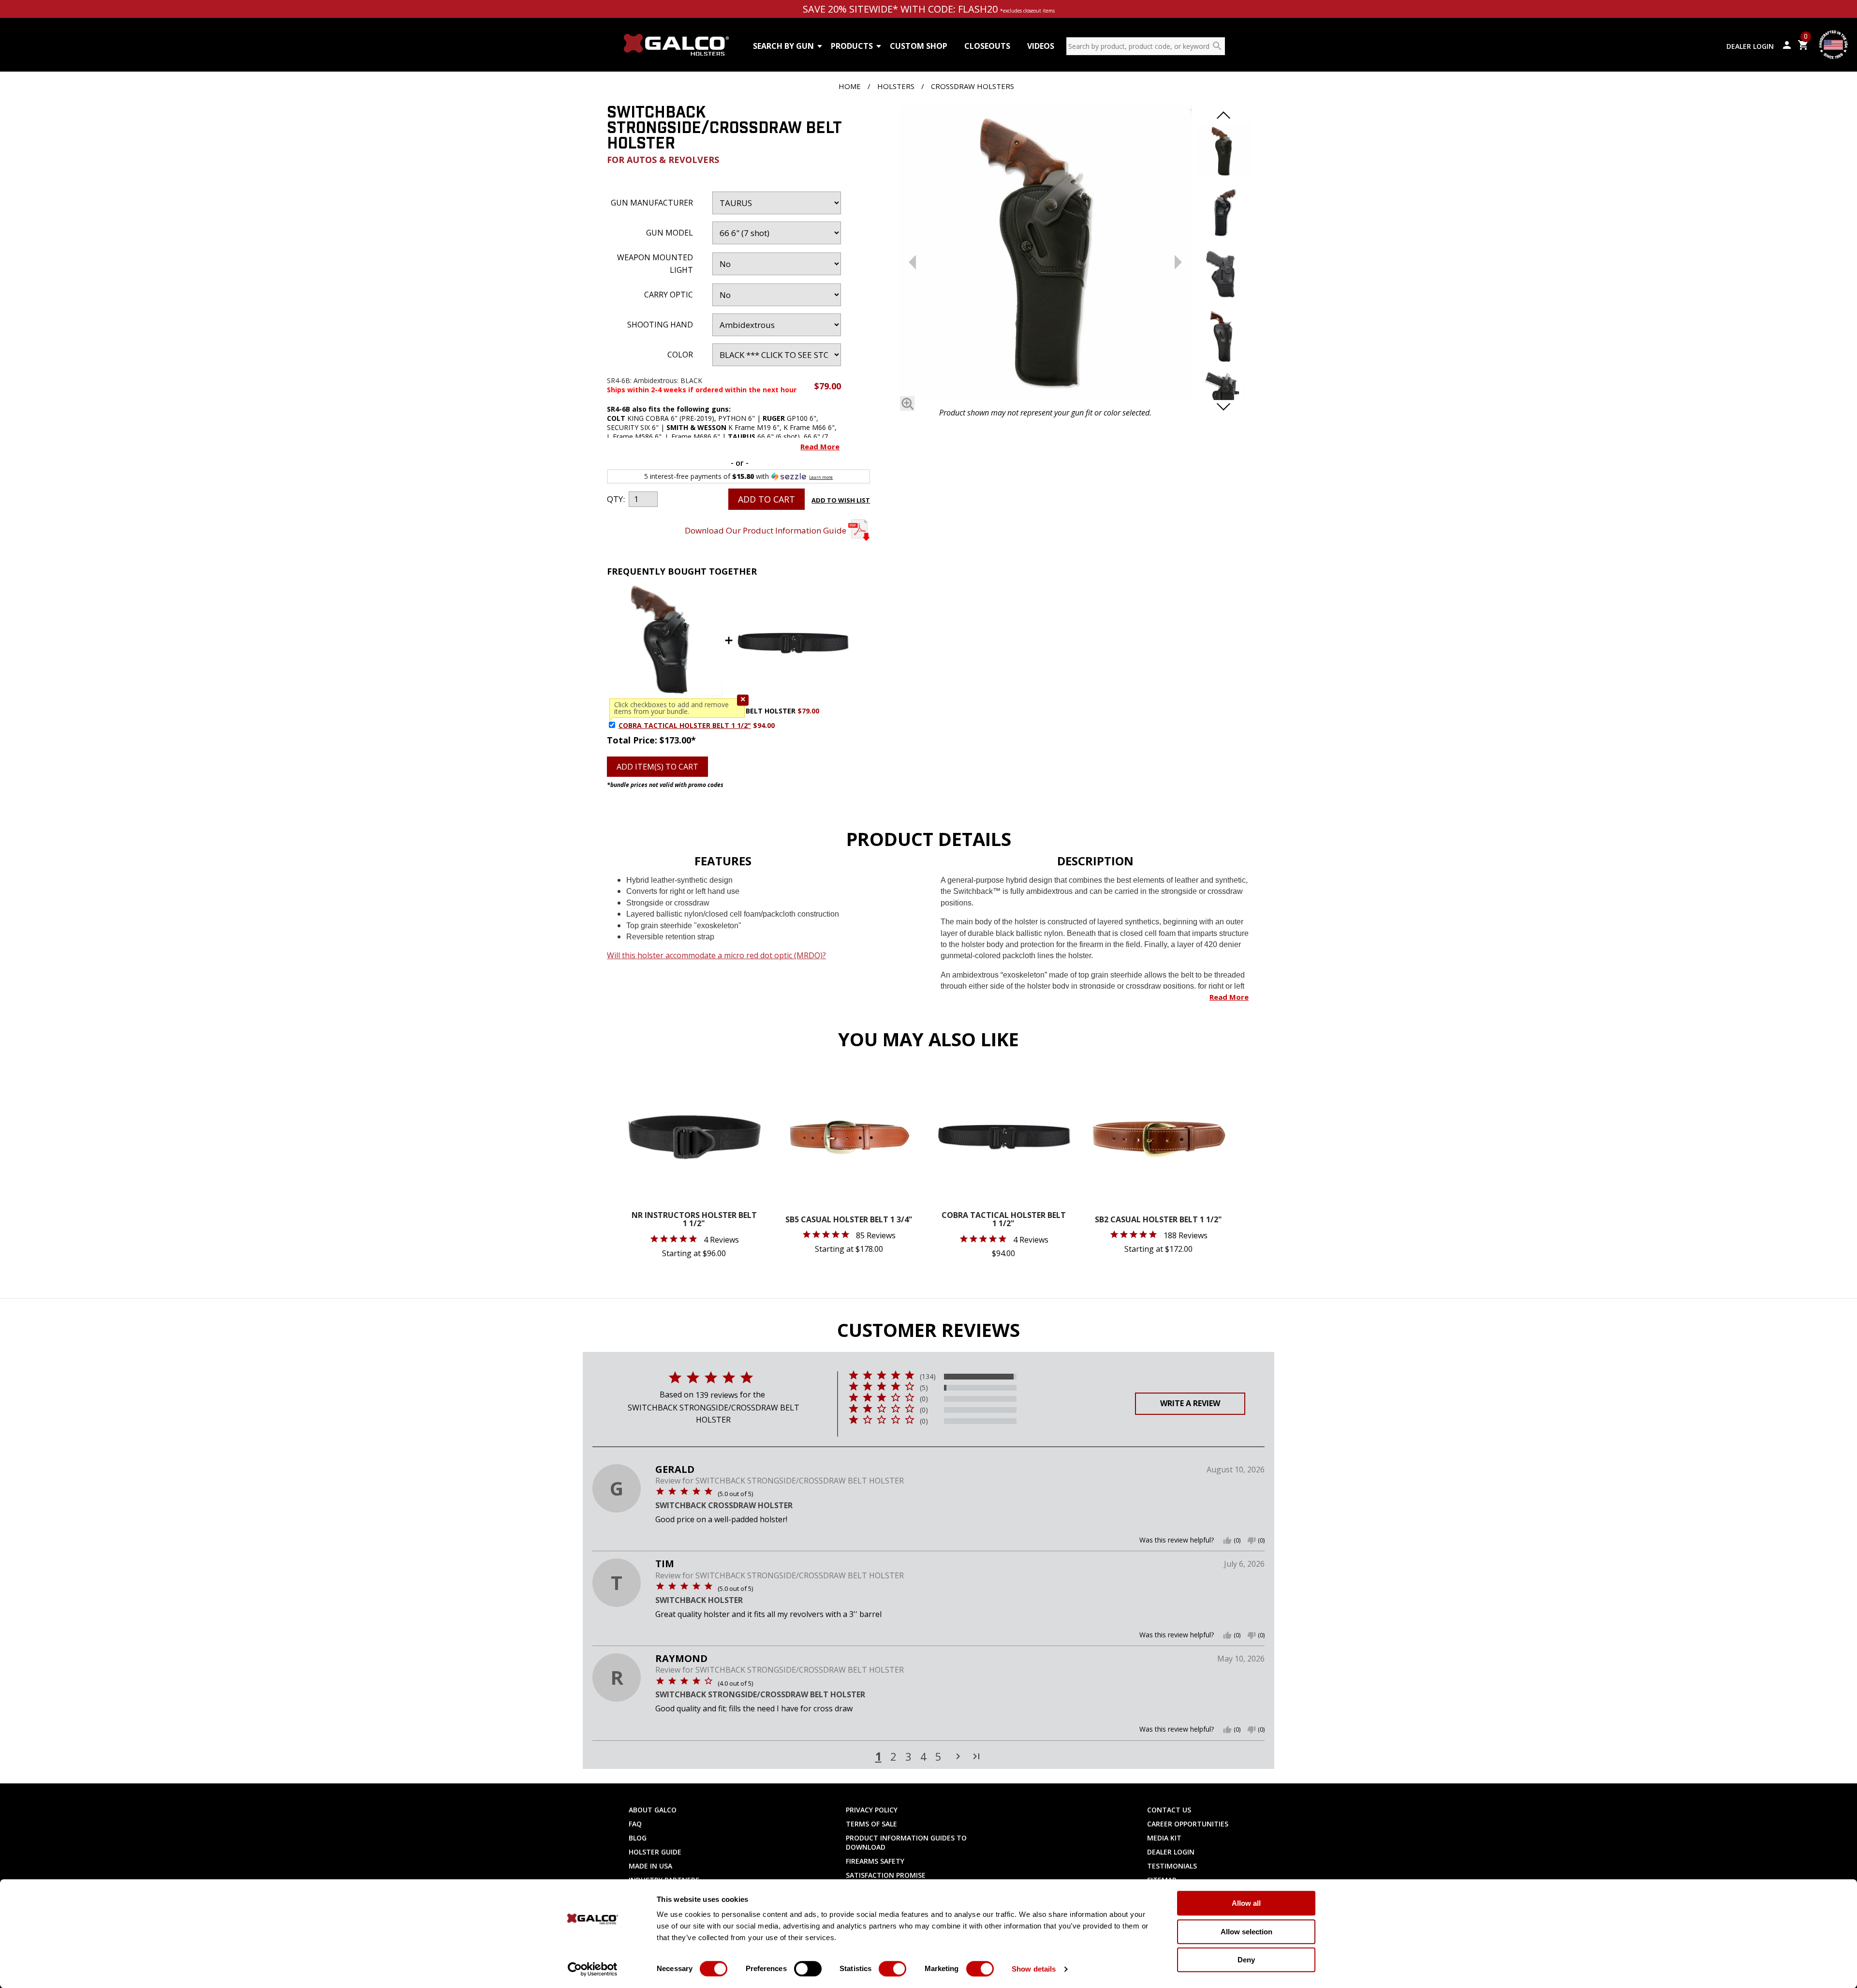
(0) (924, 1399)
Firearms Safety (875, 1861)
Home (850, 86)
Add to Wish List (841, 500)
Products (852, 46)
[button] (743, 700)
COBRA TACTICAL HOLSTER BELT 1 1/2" (685, 725)
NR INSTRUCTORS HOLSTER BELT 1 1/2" (694, 1220)
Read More (820, 446)
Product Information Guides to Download (906, 1842)
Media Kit (1164, 1838)
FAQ (635, 1824)
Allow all (1246, 1903)
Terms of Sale (871, 1824)
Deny (1246, 1960)
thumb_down (1252, 1541)
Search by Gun (783, 46)
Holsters (896, 86)
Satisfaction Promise (886, 1875)
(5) (924, 1388)
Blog (638, 1838)
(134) (928, 1377)
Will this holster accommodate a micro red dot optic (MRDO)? (716, 955)
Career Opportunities (1188, 1824)
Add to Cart (766, 499)
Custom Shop (919, 46)
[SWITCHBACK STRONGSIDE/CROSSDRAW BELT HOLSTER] (1045, 254)
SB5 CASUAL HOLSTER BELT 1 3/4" (849, 1220)
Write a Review (1190, 1403)
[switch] (808, 1969)
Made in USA (650, 1866)
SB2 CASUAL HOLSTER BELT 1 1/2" (1158, 1220)
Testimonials (1172, 1866)
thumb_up (1227, 1541)
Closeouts (987, 46)
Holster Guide (655, 1852)
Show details (1034, 1969)
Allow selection (1246, 1932)
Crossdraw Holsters (973, 86)
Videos (1041, 46)
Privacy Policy (872, 1810)
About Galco (653, 1810)
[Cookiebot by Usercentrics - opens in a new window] (593, 1969)
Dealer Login (1750, 46)
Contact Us (1169, 1810)
